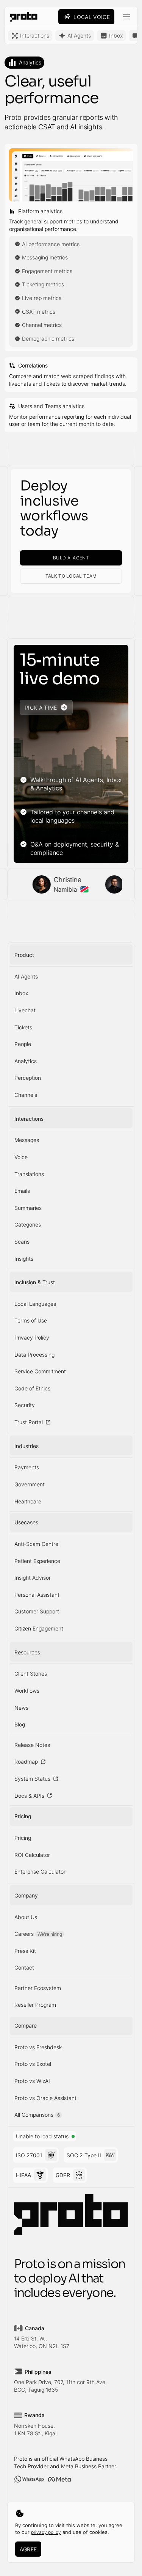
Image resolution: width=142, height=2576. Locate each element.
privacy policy (46, 2532)
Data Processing (34, 1355)
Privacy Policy (32, 1337)
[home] (22, 17)
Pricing (23, 1838)
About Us (26, 1917)
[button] (126, 17)
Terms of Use (31, 1320)
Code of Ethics (32, 1388)
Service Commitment (40, 1371)
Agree (28, 2549)
